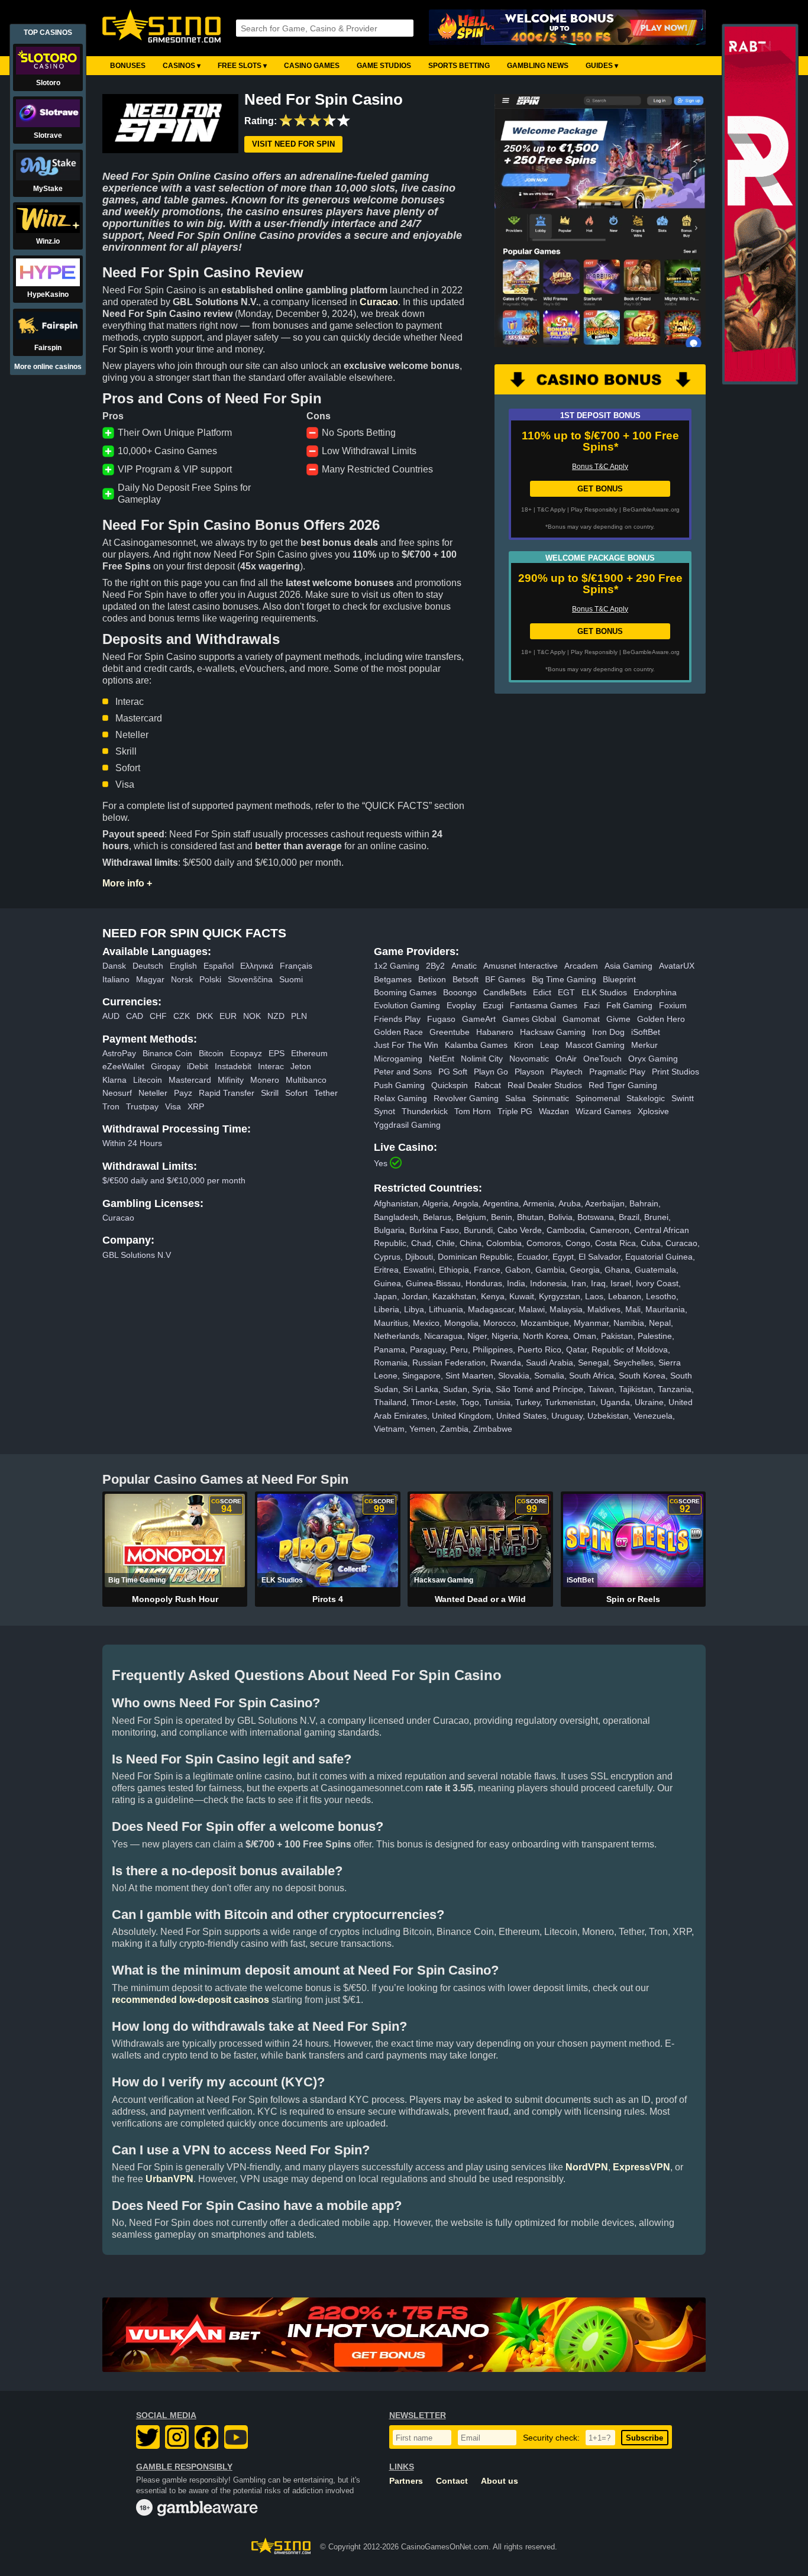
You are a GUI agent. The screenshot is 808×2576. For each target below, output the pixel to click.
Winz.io (48, 241)
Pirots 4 (328, 1599)
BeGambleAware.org (651, 509)
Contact (452, 2481)
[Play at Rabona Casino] (760, 379)
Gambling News (538, 66)
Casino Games (312, 66)
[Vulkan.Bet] (404, 2335)
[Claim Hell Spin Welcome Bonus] (567, 28)
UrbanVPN (169, 2179)
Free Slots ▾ (242, 66)
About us (500, 2481)
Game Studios (384, 66)
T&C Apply (551, 509)
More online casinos (48, 367)
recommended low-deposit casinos (190, 2000)
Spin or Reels (633, 1599)
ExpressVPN (641, 2167)
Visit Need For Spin (293, 145)
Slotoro (48, 83)
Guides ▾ (602, 66)
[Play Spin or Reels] (633, 1541)
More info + (127, 883)
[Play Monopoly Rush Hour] (175, 1541)
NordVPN (587, 2167)
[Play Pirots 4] (327, 1541)
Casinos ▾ (182, 66)
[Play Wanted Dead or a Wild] (480, 1541)
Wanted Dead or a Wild (480, 1599)
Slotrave (48, 135)
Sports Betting (459, 66)
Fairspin (48, 348)
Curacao (379, 302)
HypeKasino (48, 295)
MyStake (48, 189)
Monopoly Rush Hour (175, 1599)
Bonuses (128, 66)
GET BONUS (600, 489)
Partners (406, 2481)
